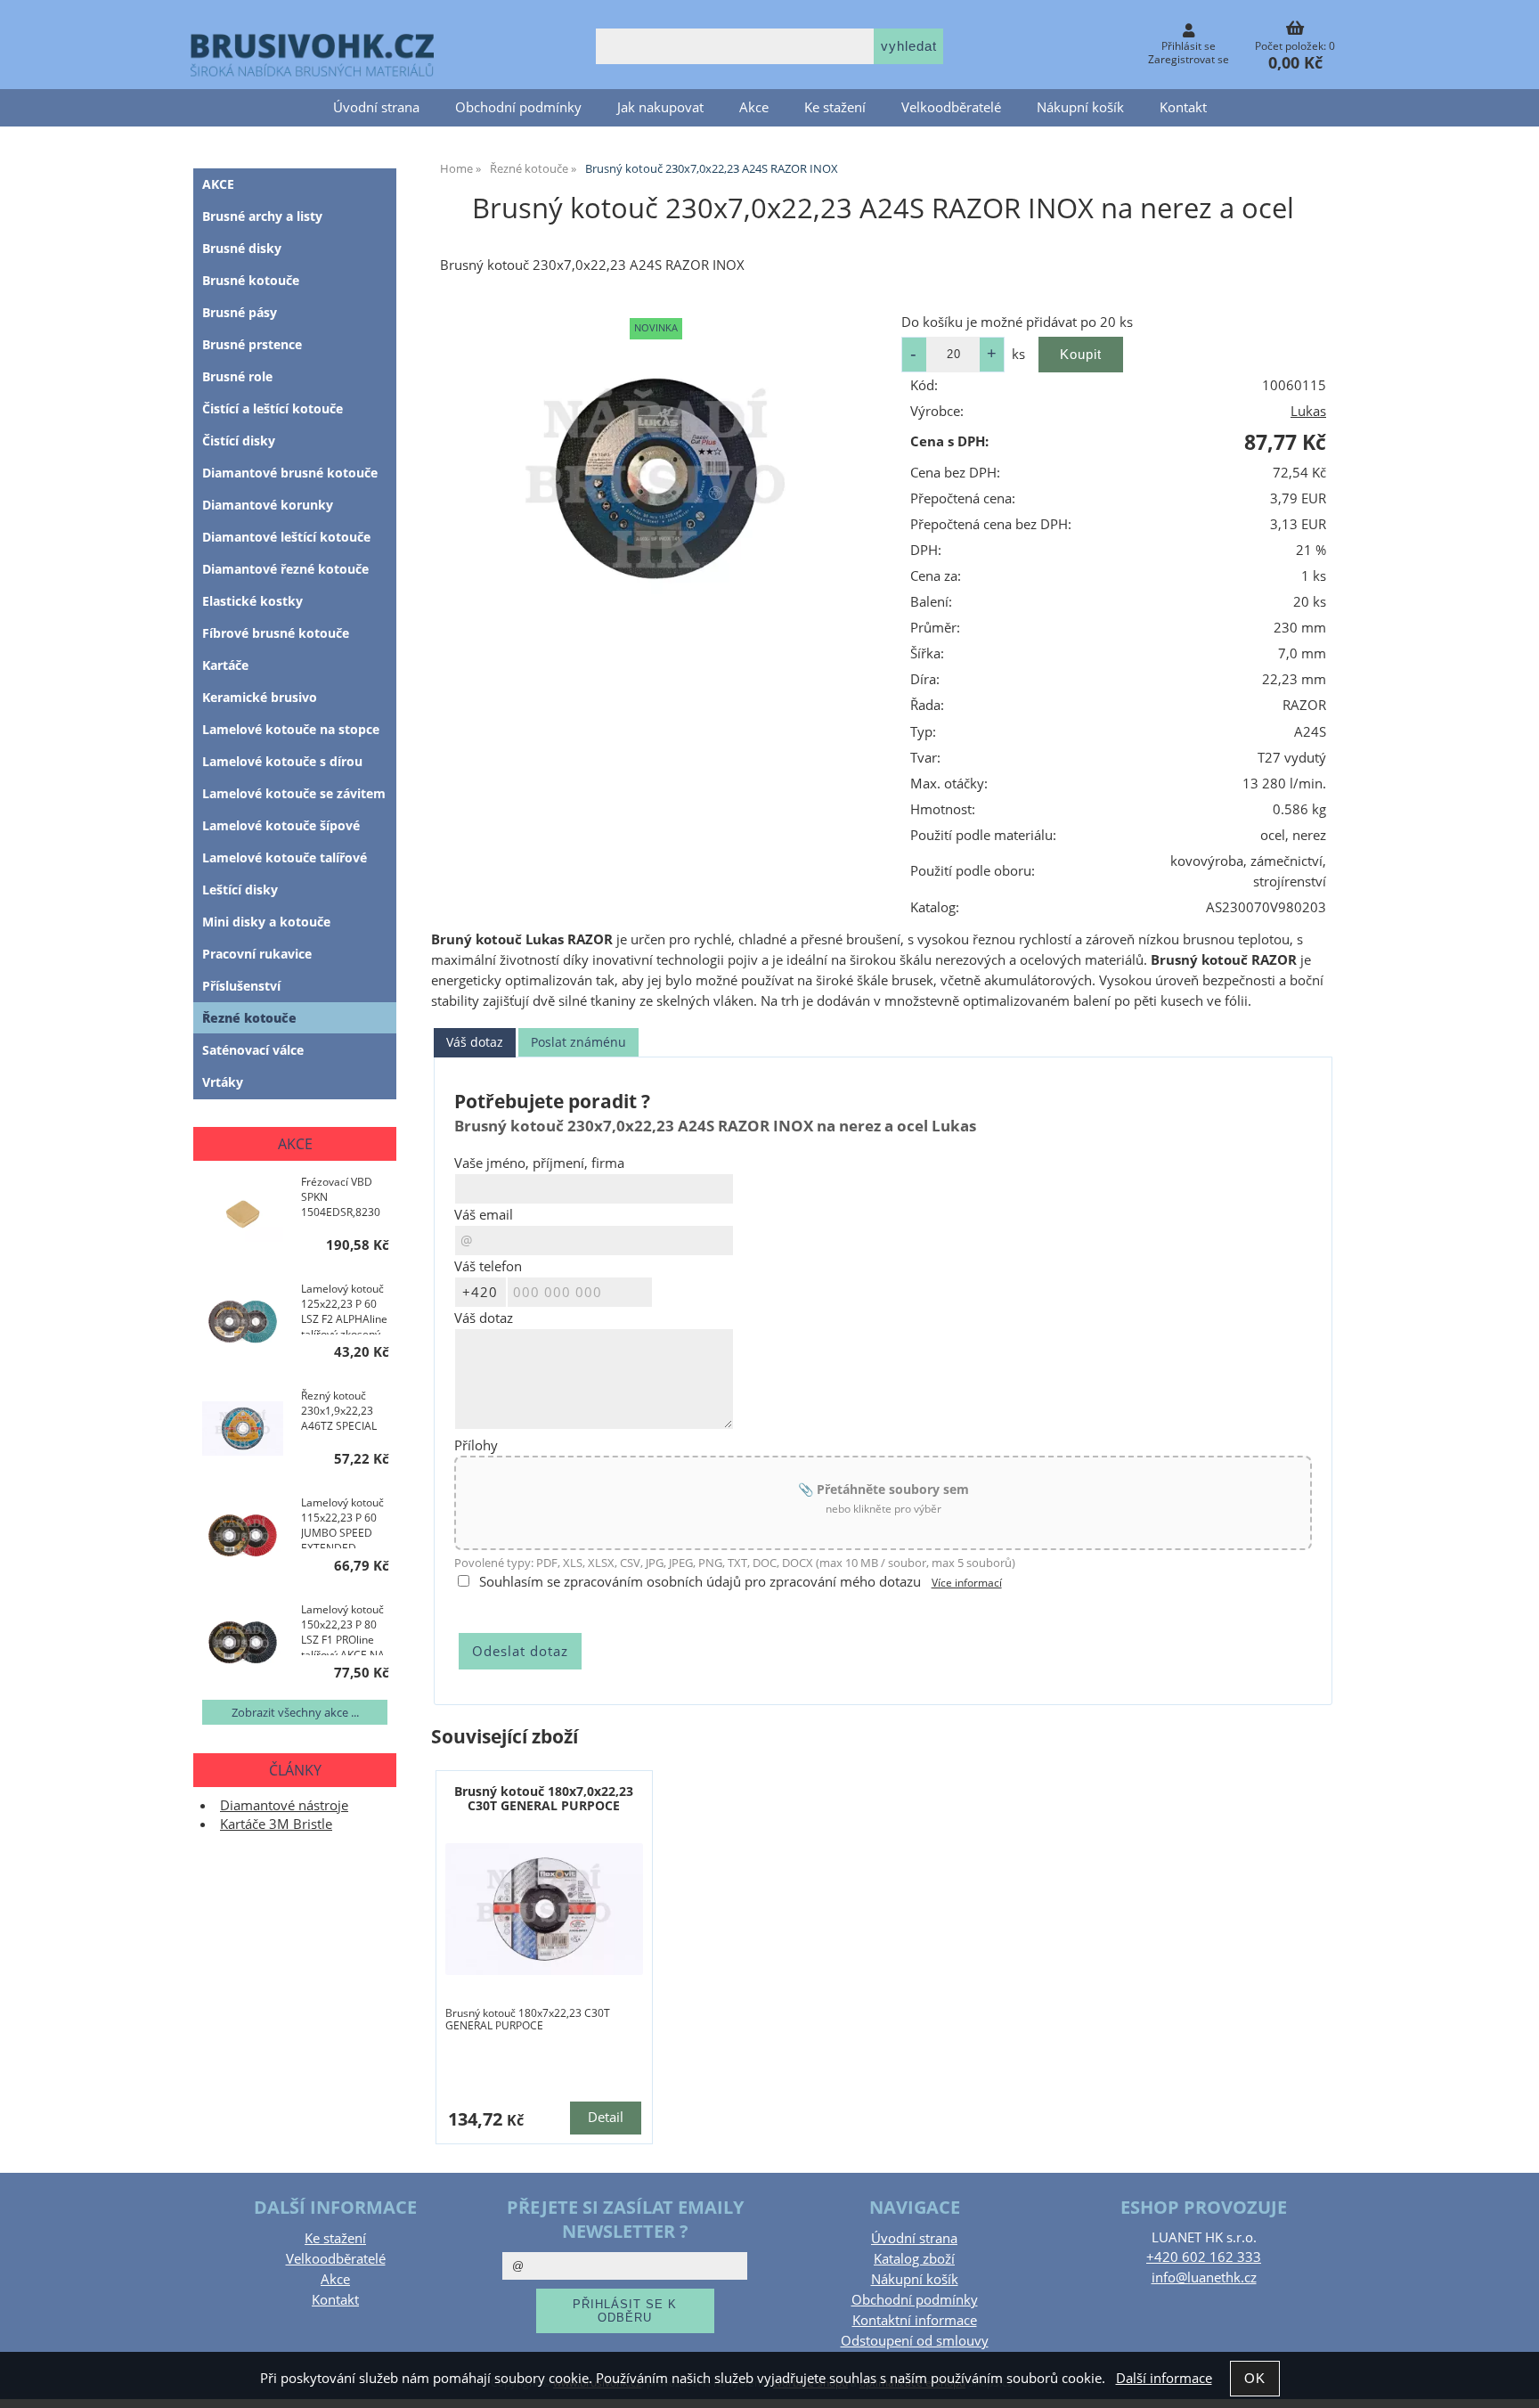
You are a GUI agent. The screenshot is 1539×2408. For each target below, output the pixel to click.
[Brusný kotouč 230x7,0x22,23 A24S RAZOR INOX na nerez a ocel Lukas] (656, 478)
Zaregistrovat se (1189, 59)
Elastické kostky (252, 601)
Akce (754, 107)
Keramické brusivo (260, 697)
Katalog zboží (914, 2259)
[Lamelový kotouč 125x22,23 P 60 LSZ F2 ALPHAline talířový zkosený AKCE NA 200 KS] (243, 1323)
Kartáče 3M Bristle (276, 1824)
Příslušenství (241, 986)
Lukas (1308, 411)
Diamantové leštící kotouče (286, 537)
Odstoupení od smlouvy (915, 2341)
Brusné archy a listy (262, 216)
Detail (606, 2117)
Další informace (1164, 2378)
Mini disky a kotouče (266, 922)
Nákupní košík (1080, 107)
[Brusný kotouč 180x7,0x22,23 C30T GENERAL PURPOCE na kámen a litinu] (544, 1909)
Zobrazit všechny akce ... (295, 1712)
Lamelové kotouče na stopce (291, 729)
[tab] (475, 1043)
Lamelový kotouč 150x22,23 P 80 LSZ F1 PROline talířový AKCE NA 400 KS (343, 1628)
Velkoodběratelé (951, 107)
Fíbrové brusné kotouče (276, 633)
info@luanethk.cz (1204, 2277)
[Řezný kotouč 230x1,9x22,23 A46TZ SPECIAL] (243, 1430)
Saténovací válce (253, 1050)
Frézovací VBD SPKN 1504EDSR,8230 (341, 1197)
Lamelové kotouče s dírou (282, 761)
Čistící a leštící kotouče (273, 408)
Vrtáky (223, 1082)
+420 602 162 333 (1204, 2257)
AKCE (218, 184)
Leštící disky (240, 890)
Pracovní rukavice (257, 954)
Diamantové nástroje (284, 1805)
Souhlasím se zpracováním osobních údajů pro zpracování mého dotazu (700, 1582)
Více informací (967, 1583)
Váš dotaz (475, 1042)
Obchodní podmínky (518, 107)
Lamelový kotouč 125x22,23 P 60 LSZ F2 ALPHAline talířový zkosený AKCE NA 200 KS (344, 1308)
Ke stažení (835, 107)
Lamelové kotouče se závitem (294, 793)
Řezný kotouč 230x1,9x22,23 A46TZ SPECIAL (339, 1411)
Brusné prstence (252, 344)
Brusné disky (242, 248)
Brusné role (237, 376)
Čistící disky (239, 441)
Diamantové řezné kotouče (285, 569)
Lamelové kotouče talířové (285, 857)
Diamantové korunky (268, 505)
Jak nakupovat (660, 107)
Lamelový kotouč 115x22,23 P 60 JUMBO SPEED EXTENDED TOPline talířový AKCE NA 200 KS (342, 1522)
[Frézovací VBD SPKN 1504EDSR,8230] (243, 1216)
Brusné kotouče (251, 280)
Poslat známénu (578, 1042)
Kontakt (1183, 107)
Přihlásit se (1189, 46)
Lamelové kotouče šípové (281, 825)
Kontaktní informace (915, 2320)
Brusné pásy (240, 312)
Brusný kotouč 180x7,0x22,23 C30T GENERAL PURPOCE (544, 1798)
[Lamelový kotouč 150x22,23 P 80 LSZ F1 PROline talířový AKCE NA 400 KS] (243, 1644)
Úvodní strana (376, 107)
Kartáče (225, 665)
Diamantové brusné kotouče (290, 473)
